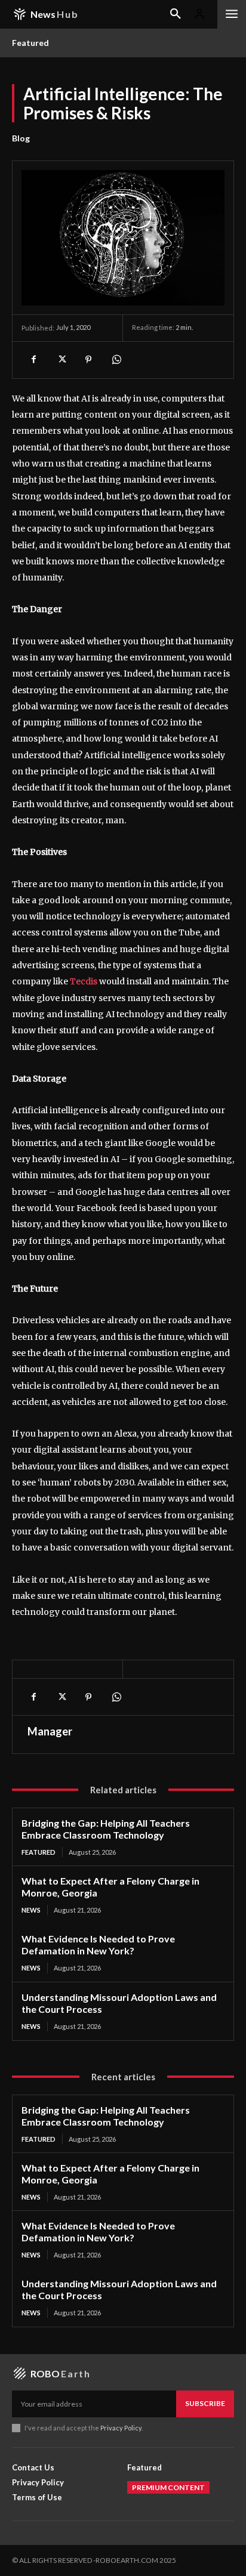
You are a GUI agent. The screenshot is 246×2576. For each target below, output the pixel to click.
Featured (39, 1852)
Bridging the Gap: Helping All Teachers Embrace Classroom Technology (106, 1829)
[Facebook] (33, 360)
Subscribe (205, 2403)
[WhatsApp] (116, 360)
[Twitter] (61, 360)
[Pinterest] (88, 360)
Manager (50, 1731)
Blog (21, 138)
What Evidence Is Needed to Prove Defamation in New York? (98, 1945)
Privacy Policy (121, 2428)
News (31, 1910)
